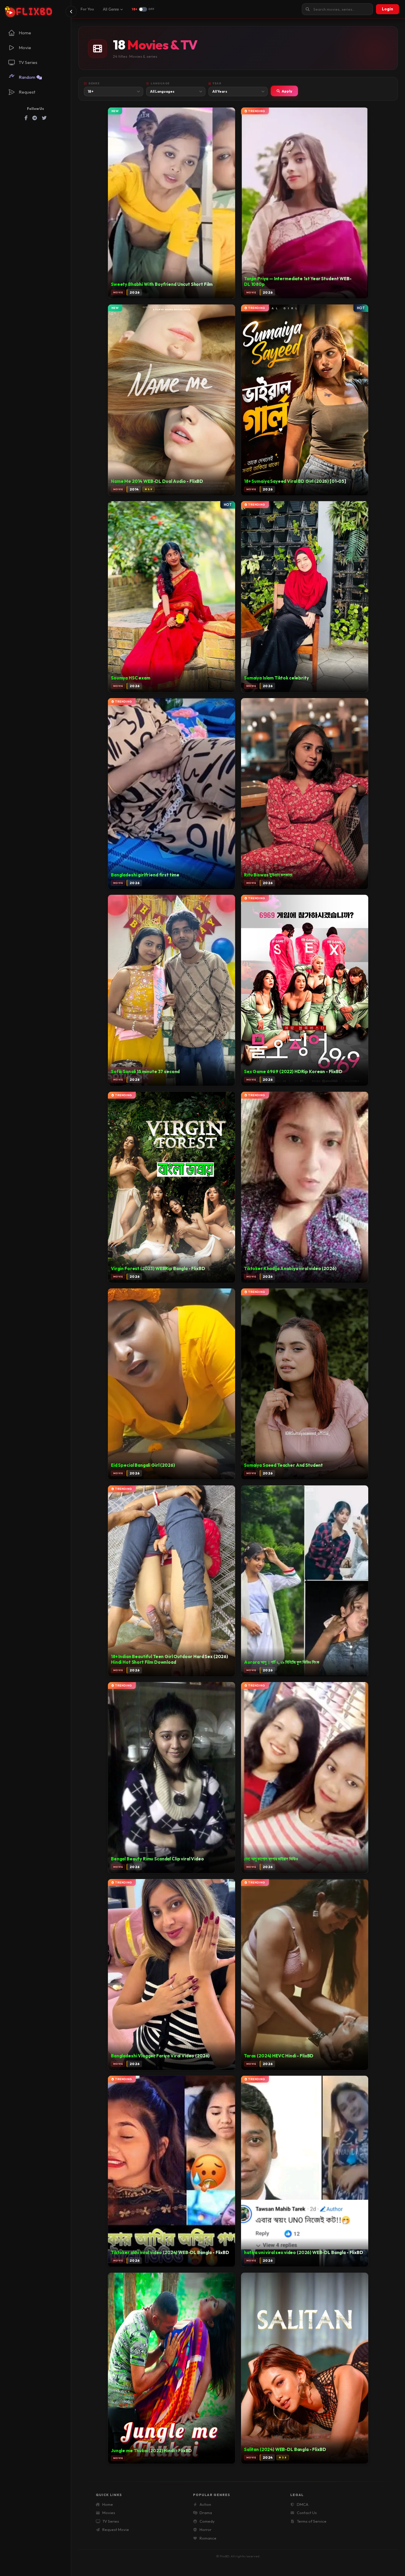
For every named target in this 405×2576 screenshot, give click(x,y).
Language (160, 83)
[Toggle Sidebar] (71, 12)
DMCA (303, 2504)
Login (388, 9)
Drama (206, 2513)
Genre (94, 83)
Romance (208, 2538)
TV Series (111, 2521)
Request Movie (116, 2529)
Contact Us (307, 2513)
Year (217, 83)
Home (108, 2504)
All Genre (111, 9)
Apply (287, 91)
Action (205, 2504)
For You (87, 9)
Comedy (207, 2521)
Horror (205, 2529)
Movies (109, 2513)
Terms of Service (312, 2521)
